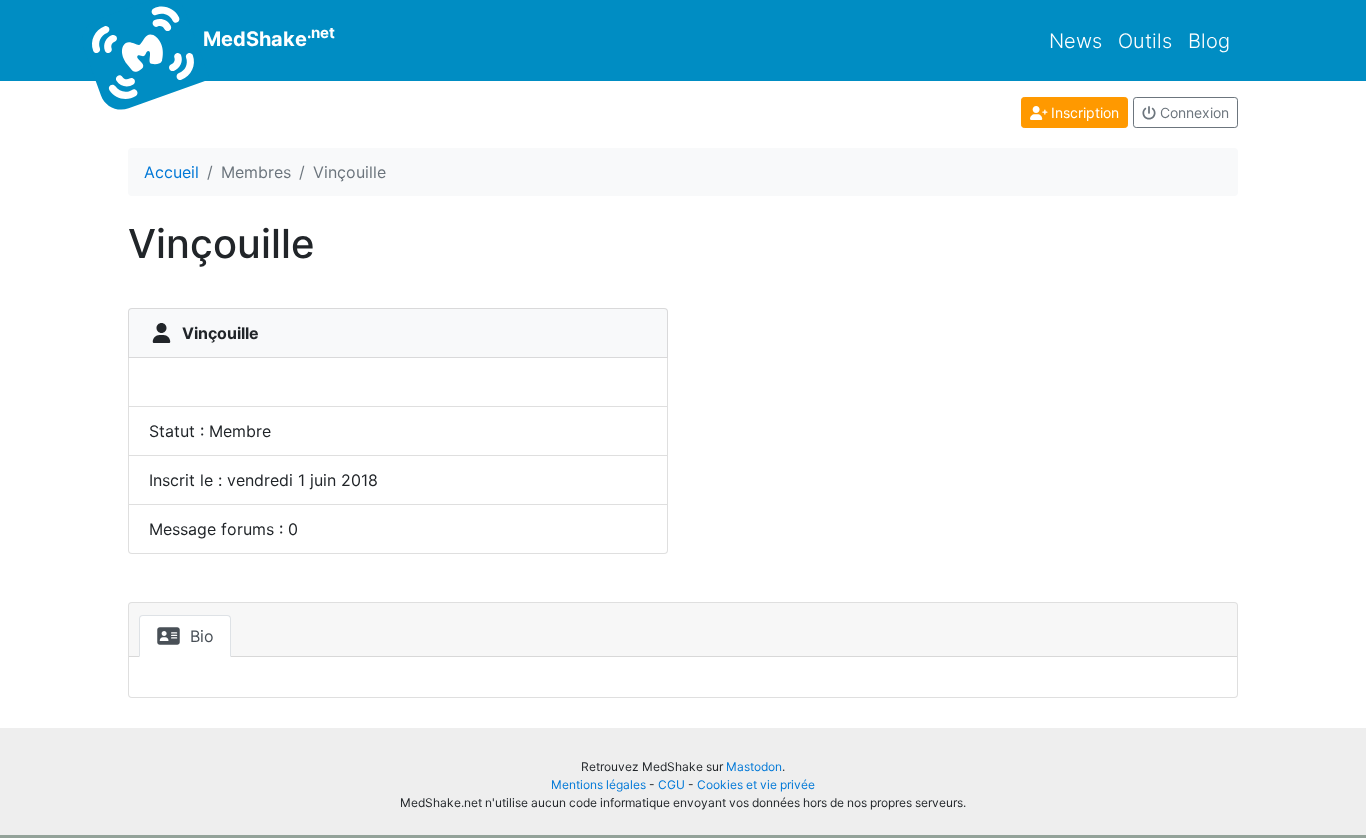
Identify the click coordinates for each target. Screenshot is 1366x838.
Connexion (1192, 112)
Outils (1145, 41)
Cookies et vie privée (756, 784)
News (1075, 41)
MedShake (266, 37)
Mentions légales (598, 784)
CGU (671, 784)
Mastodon (754, 766)
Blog (1209, 41)
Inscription (1083, 112)
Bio (199, 636)
